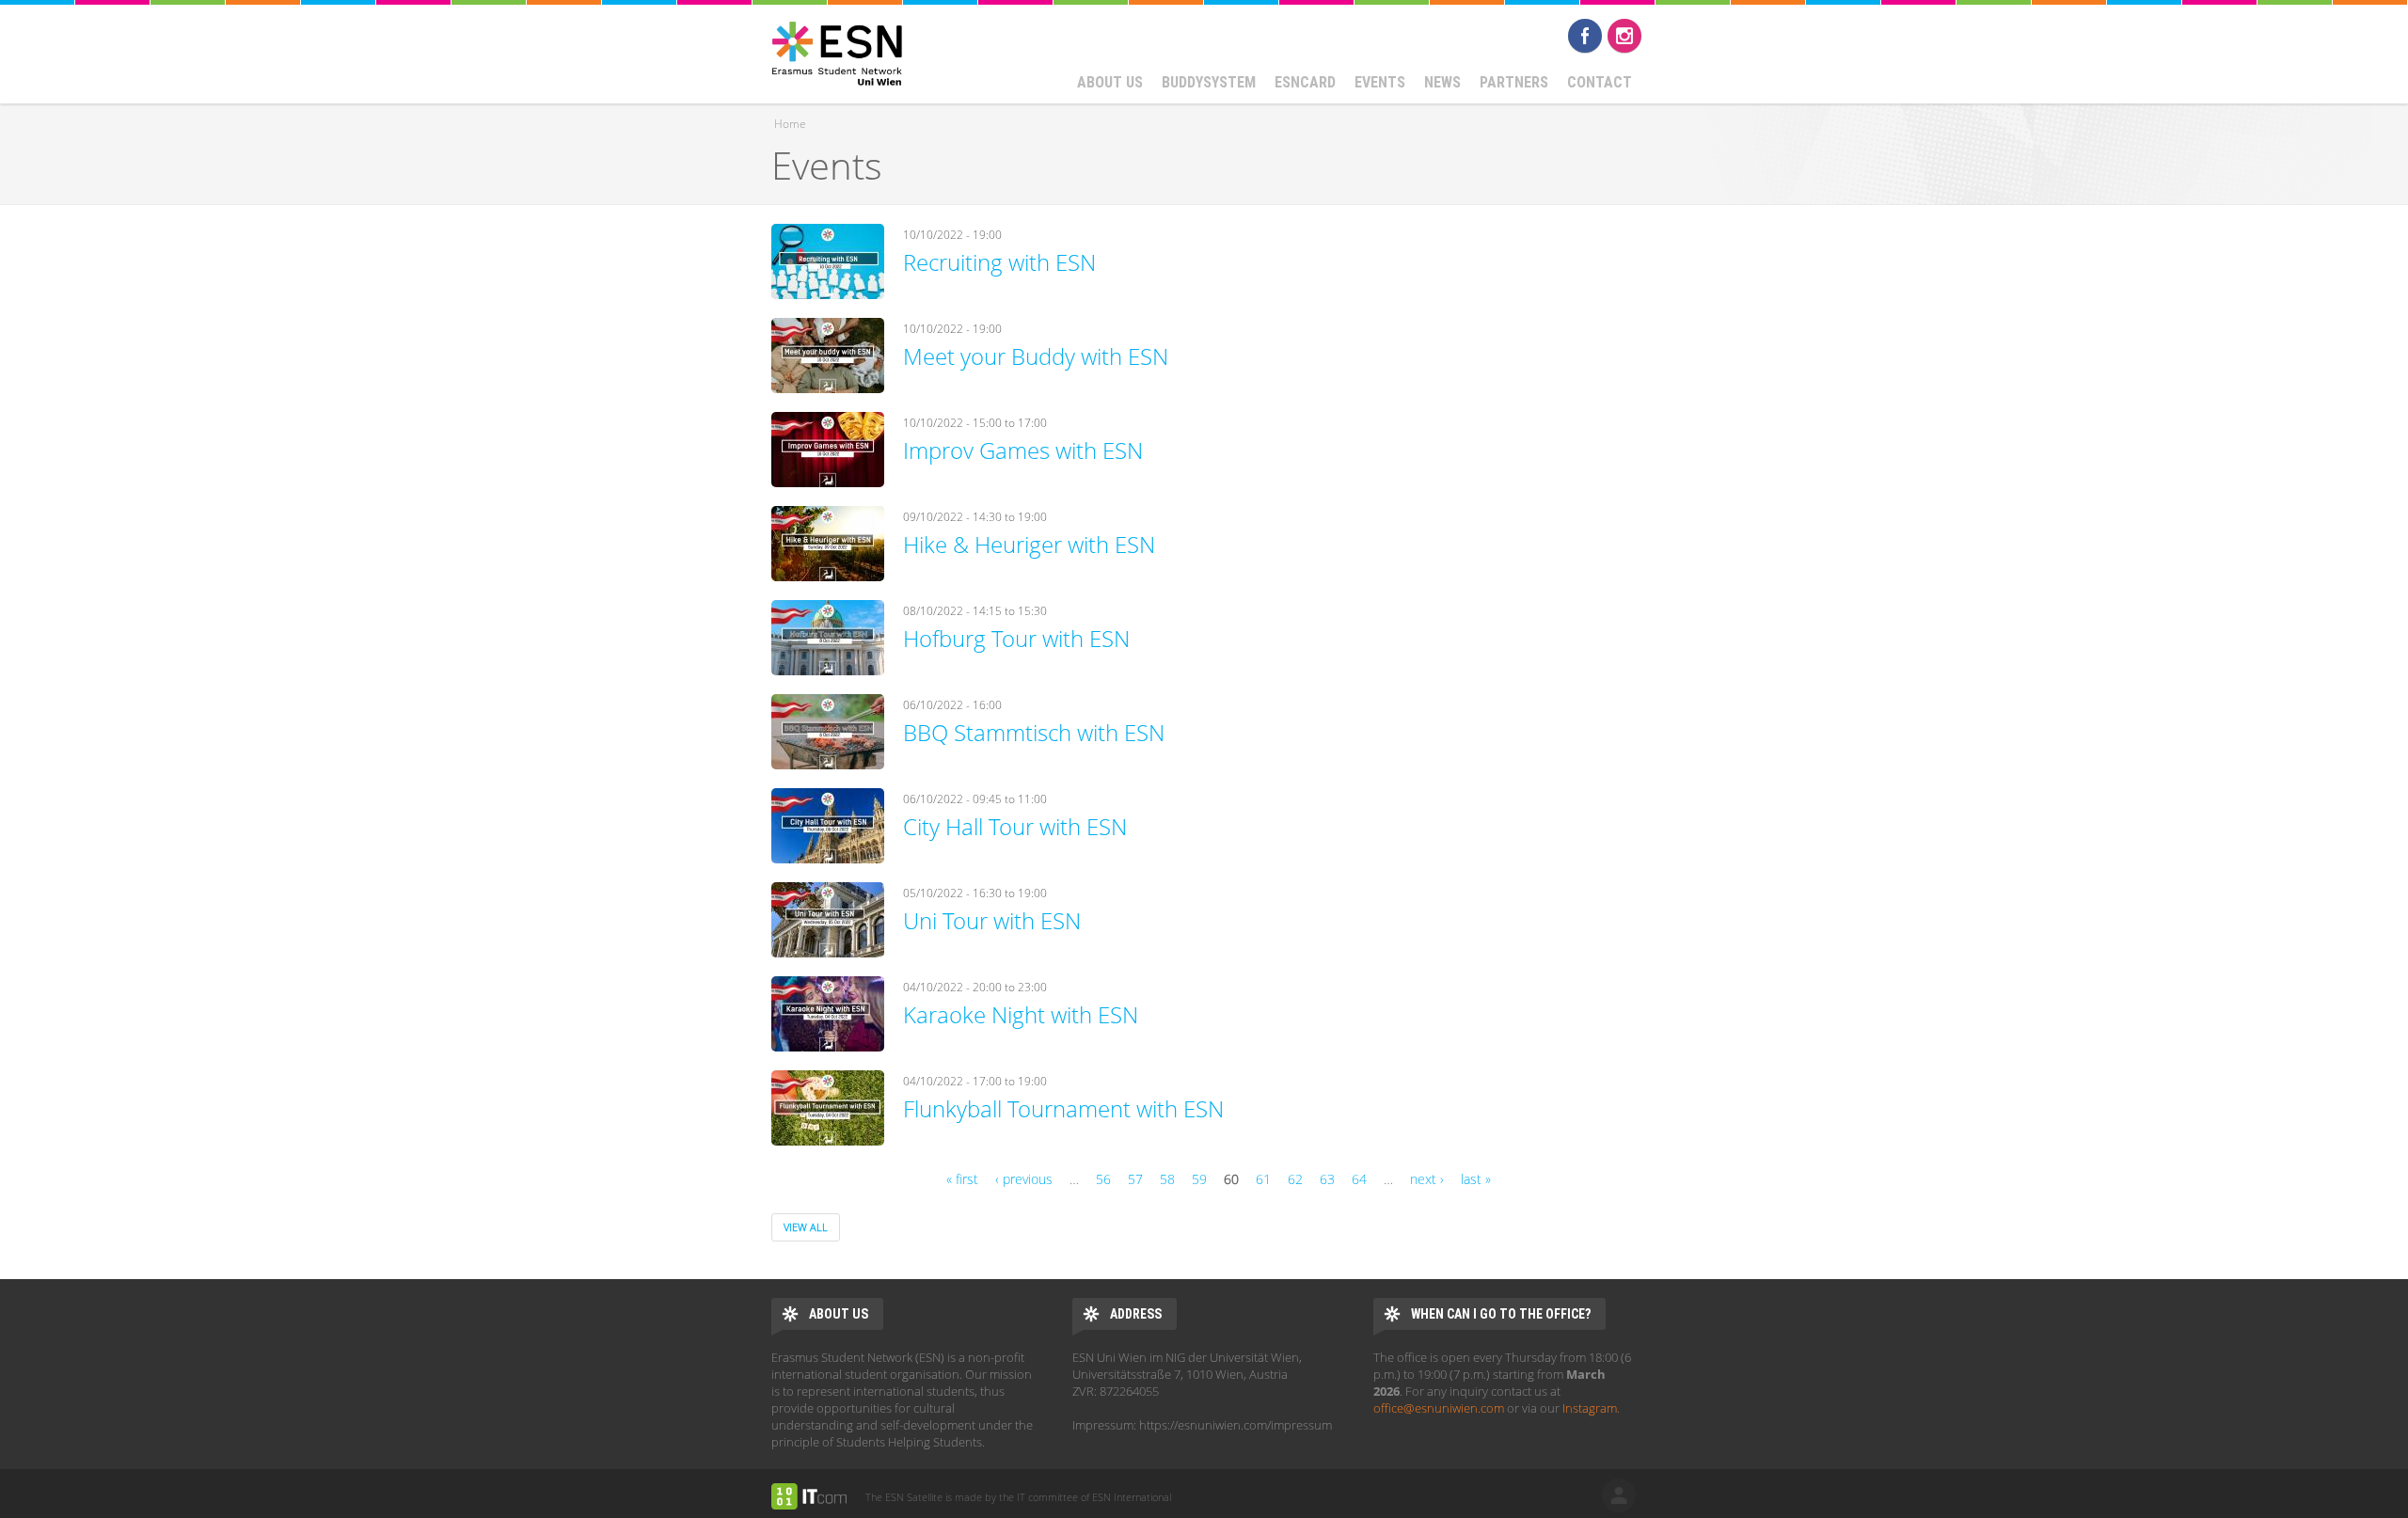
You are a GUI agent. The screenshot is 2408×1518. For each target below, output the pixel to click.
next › (1427, 1179)
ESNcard (1305, 82)
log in (1619, 1495)
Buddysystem (1209, 82)
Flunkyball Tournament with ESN (1063, 1108)
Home (790, 124)
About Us (1110, 82)
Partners (1514, 82)
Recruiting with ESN (999, 262)
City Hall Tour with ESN (1015, 826)
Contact (1600, 82)
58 (1167, 1179)
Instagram (1624, 36)
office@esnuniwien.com (1439, 1408)
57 (1135, 1179)
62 (1295, 1179)
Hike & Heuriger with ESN (1029, 544)
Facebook (1585, 36)
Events (1380, 82)
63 (1327, 1179)
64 (1359, 1179)
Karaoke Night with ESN (1021, 1014)
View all (806, 1227)
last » (1476, 1179)
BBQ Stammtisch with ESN (1034, 732)
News (1442, 82)
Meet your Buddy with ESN (1036, 356)
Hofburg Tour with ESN (1016, 638)
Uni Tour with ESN (992, 920)
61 (1263, 1179)
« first (962, 1179)
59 (1199, 1179)
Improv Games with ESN (1023, 450)
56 (1103, 1179)
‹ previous (1024, 1179)
